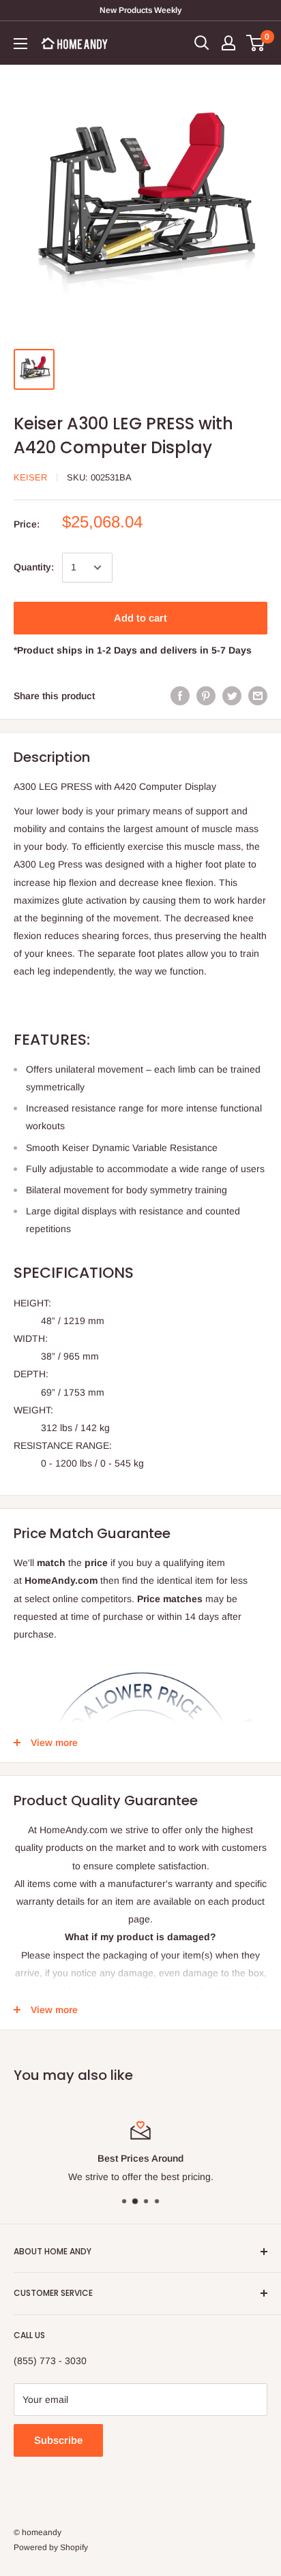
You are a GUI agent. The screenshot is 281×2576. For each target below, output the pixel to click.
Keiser (30, 477)
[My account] (228, 43)
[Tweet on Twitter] (232, 696)
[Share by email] (258, 696)
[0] (256, 43)
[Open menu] (20, 44)
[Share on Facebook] (180, 696)
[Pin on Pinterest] (206, 696)
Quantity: (34, 567)
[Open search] (202, 43)
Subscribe (58, 2440)
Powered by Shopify (51, 2547)
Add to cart (140, 618)
